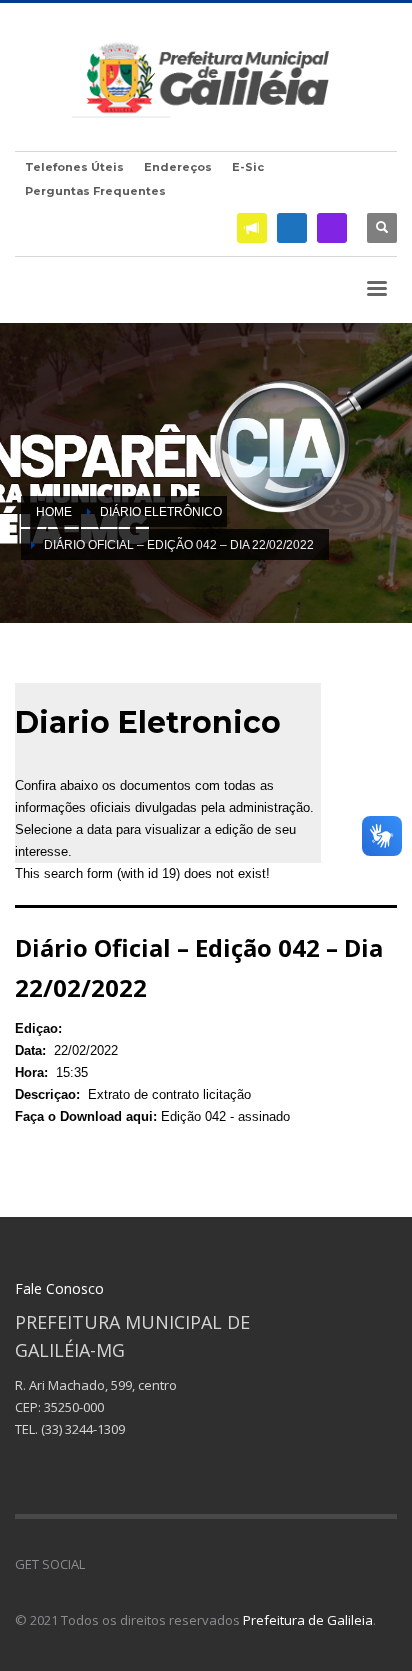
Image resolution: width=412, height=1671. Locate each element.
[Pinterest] (160, 1564)
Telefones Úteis (74, 167)
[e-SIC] (252, 228)
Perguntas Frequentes (95, 191)
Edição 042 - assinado (225, 1116)
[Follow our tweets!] (130, 1564)
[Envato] (190, 1564)
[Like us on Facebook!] (100, 1564)
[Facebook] (292, 228)
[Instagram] (332, 228)
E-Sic (248, 167)
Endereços (178, 167)
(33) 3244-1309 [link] (83, 1429)
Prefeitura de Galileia (308, 1620)
